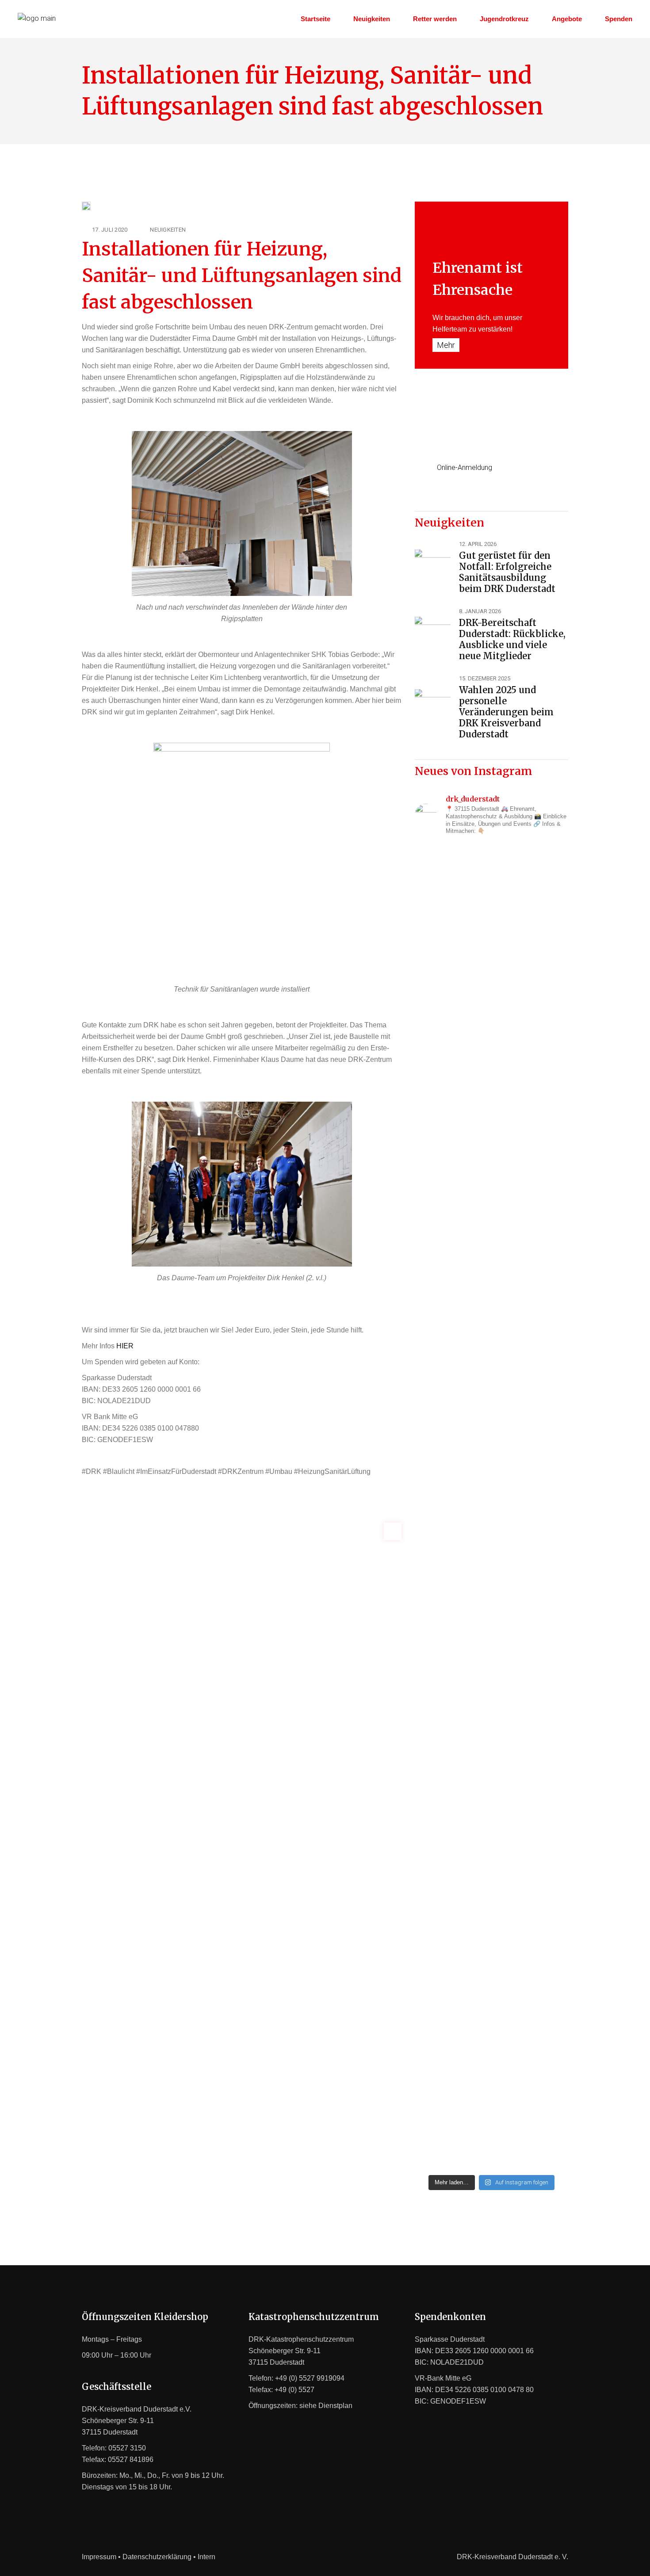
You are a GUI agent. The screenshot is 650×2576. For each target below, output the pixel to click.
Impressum (99, 2557)
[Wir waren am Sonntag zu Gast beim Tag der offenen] (532, 1042)
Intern (206, 2557)
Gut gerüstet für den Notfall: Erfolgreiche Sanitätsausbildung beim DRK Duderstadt (507, 572)
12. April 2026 (478, 544)
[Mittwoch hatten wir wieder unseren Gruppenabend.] (532, 1973)
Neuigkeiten (168, 230)
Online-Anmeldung (465, 467)
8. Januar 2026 (480, 611)
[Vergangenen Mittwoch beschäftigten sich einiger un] (451, 1001)
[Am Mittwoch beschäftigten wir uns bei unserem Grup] (451, 1476)
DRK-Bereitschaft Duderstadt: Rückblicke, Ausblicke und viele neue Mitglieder (512, 639)
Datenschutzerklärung (157, 2557)
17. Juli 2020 (110, 230)
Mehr (446, 345)
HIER (125, 1346)
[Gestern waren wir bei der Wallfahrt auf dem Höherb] (451, 1916)
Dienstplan (335, 2406)
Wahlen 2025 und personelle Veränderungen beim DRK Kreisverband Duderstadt (506, 712)
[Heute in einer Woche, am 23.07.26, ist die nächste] (532, 1510)
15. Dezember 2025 (485, 678)
